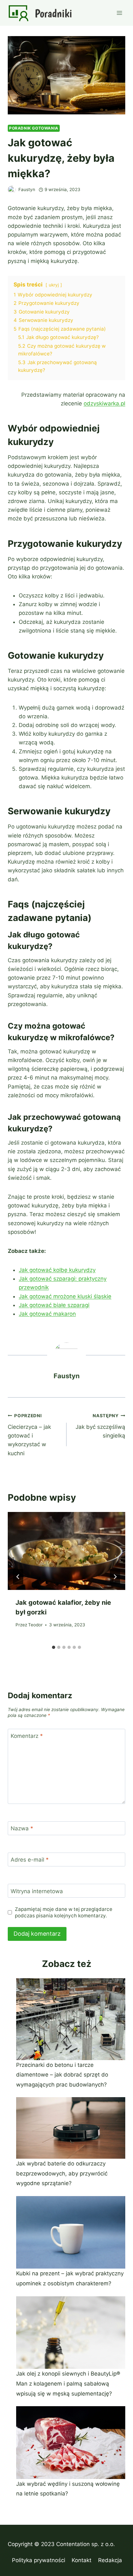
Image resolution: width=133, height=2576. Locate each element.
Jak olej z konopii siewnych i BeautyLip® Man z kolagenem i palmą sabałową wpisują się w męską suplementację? (68, 2383)
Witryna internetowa (37, 1891)
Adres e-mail (30, 1860)
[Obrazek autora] (12, 190)
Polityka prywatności (39, 2560)
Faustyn (27, 189)
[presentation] (66, 1551)
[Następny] (115, 1577)
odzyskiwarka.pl (104, 403)
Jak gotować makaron (47, 1314)
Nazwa (22, 1828)
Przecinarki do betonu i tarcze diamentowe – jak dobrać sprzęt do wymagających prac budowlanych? (62, 2075)
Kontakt (82, 2560)
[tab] (54, 1647)
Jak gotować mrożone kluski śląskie (65, 1296)
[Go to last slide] (18, 1577)
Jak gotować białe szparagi (54, 1305)
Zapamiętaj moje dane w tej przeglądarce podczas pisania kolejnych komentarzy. (64, 1912)
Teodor (35, 1625)
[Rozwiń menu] (119, 13)
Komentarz (27, 1736)
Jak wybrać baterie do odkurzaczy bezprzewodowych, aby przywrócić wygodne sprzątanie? (62, 2173)
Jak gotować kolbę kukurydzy (57, 1270)
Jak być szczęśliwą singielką (100, 1426)
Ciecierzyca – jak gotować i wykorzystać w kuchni (29, 1435)
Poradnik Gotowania (34, 128)
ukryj (54, 285)
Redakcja (110, 2560)
